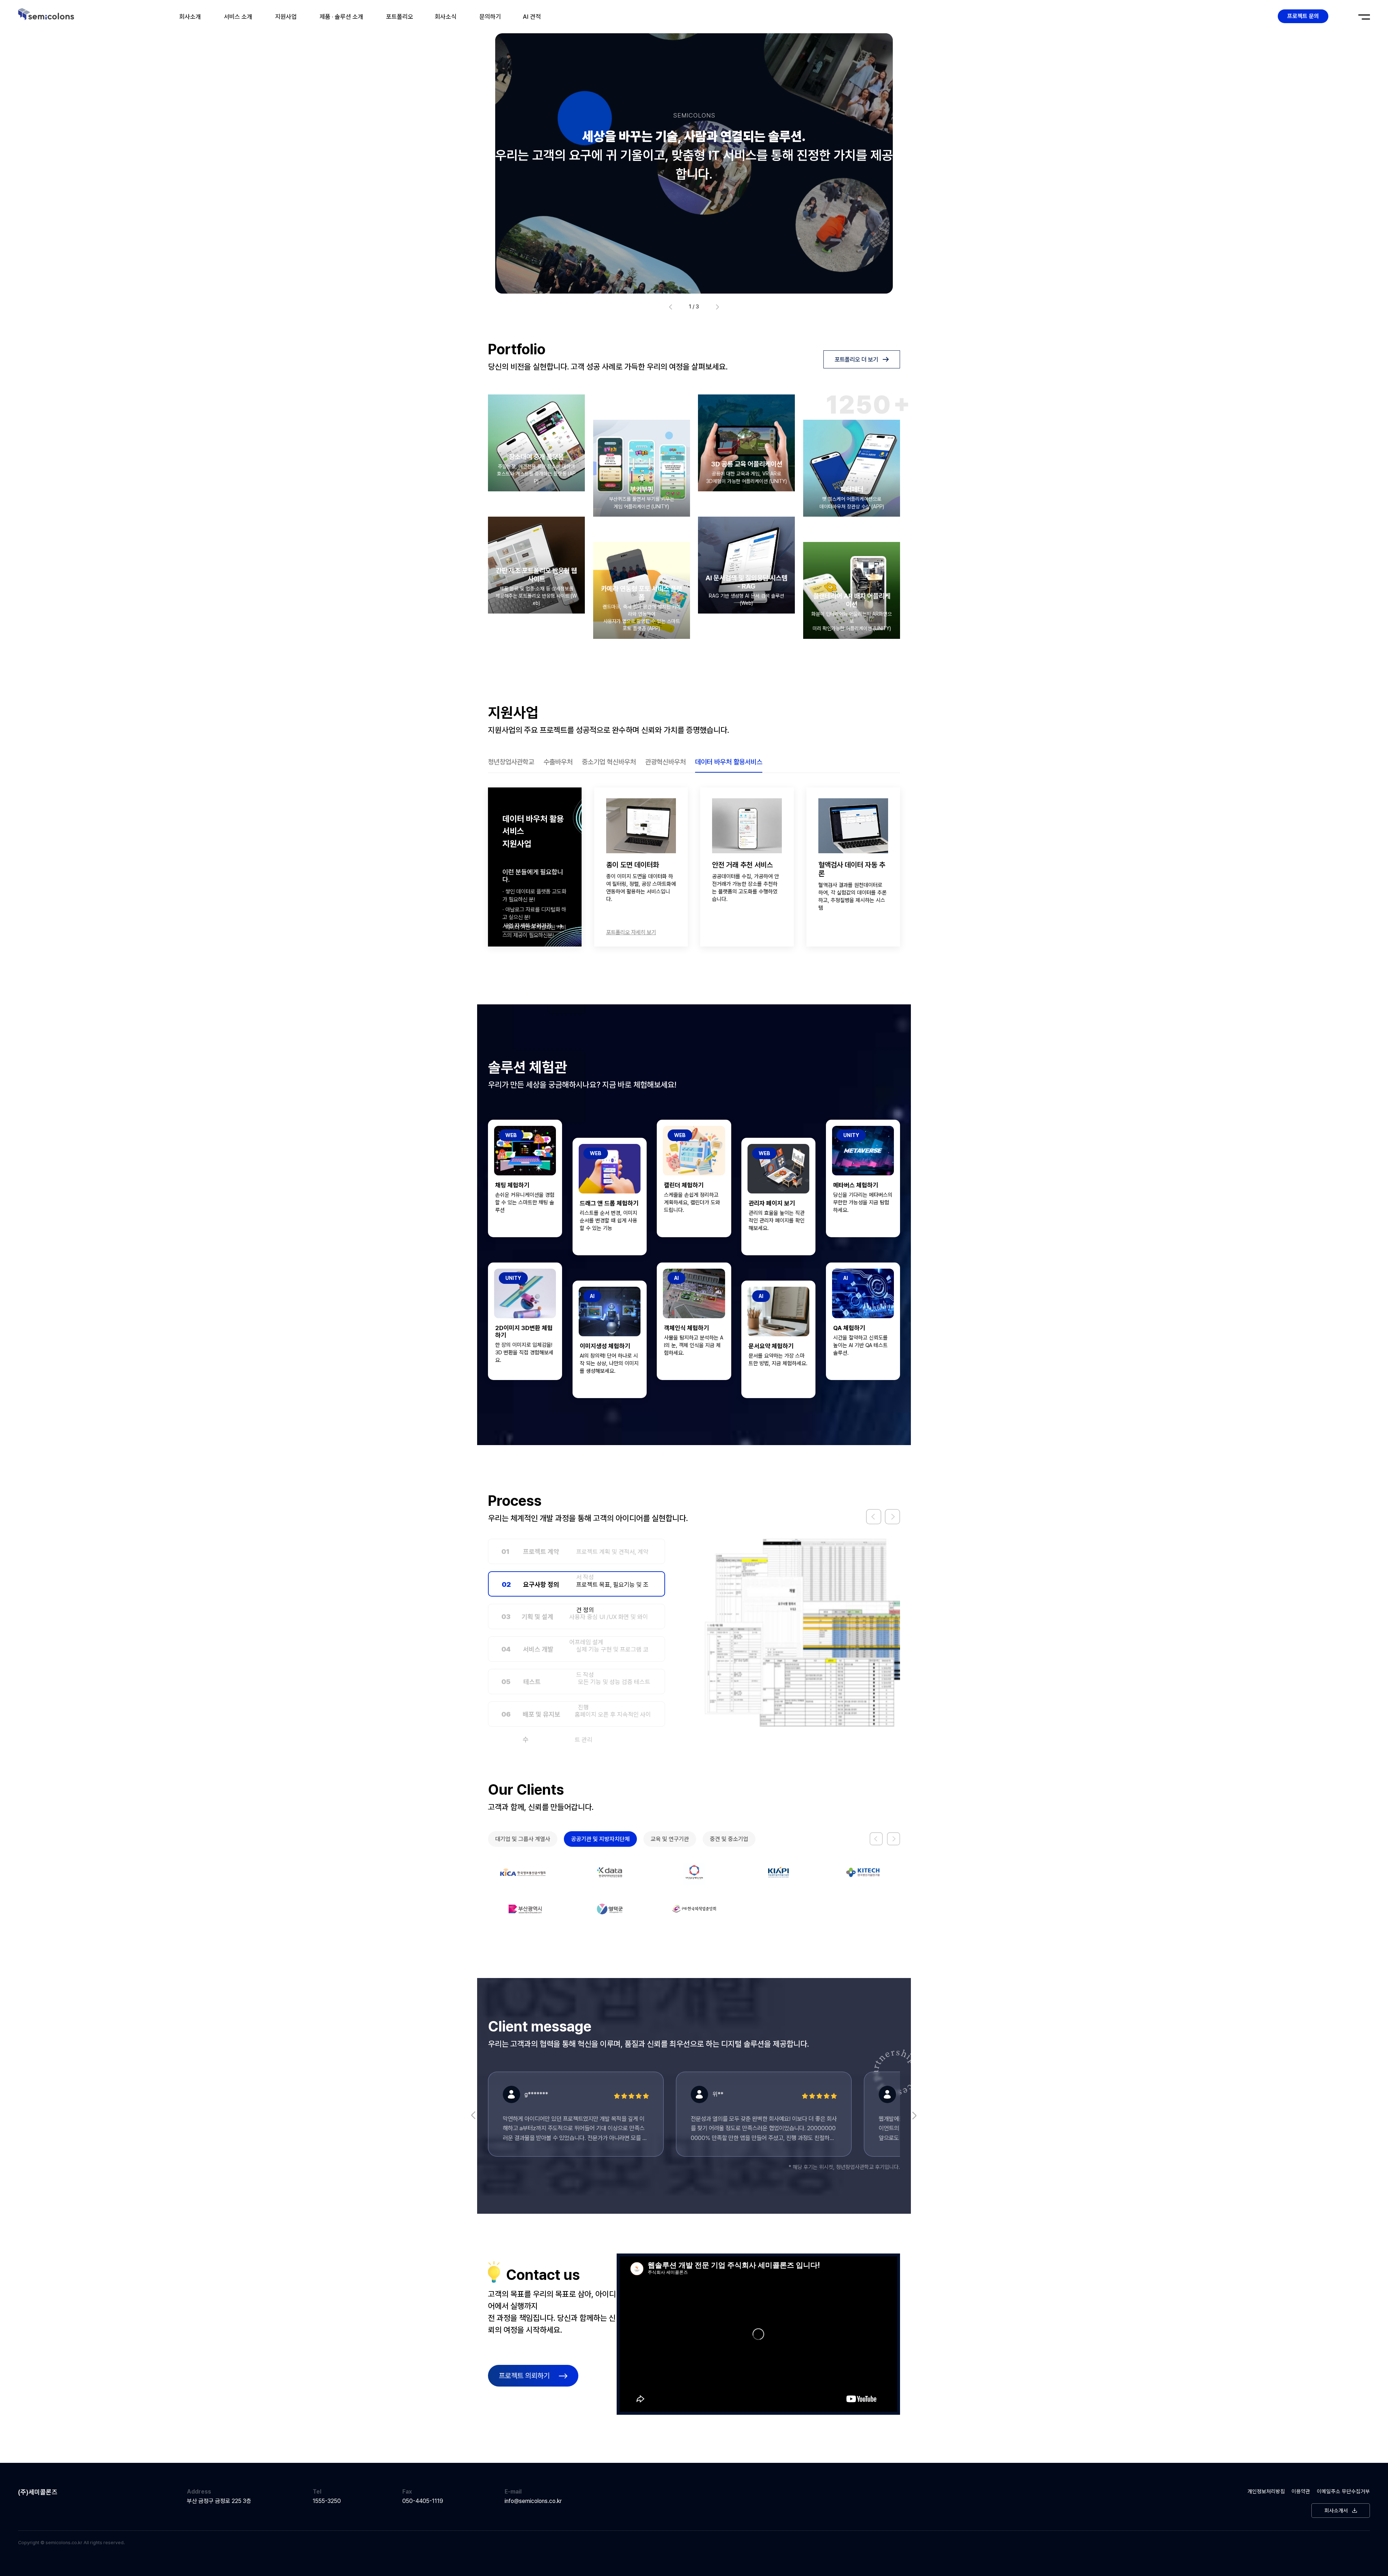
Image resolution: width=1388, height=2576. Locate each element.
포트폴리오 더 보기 (856, 359)
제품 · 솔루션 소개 (341, 17)
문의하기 (490, 17)
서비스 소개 (238, 17)
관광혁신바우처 (665, 762)
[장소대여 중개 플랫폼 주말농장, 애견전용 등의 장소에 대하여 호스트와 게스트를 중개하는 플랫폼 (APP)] (536, 443)
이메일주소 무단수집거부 (1343, 2528)
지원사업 (286, 17)
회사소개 (190, 17)
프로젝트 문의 (1303, 16)
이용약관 (1301, 2528)
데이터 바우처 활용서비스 (729, 762)
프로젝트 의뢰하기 (524, 2412)
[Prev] (874, 1517)
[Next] (892, 1517)
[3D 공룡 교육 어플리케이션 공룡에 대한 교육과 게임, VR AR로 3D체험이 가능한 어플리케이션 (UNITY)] (746, 443)
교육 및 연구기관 (670, 1839)
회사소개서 (1336, 2547)
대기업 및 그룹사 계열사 (523, 1839)
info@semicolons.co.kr (533, 2537)
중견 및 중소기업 (729, 1839)
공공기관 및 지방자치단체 (600, 1839)
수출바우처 (558, 762)
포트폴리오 (400, 17)
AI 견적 (532, 17)
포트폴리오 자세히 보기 (737, 932)
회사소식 (446, 17)
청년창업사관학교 (511, 762)
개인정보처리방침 (1266, 2528)
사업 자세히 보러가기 (528, 926)
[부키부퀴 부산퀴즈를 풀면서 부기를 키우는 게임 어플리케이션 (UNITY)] (642, 468)
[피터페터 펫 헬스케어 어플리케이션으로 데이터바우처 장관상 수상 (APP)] (852, 468)
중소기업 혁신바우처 (609, 762)
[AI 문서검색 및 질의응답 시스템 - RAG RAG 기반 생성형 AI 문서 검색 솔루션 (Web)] (746, 565)
